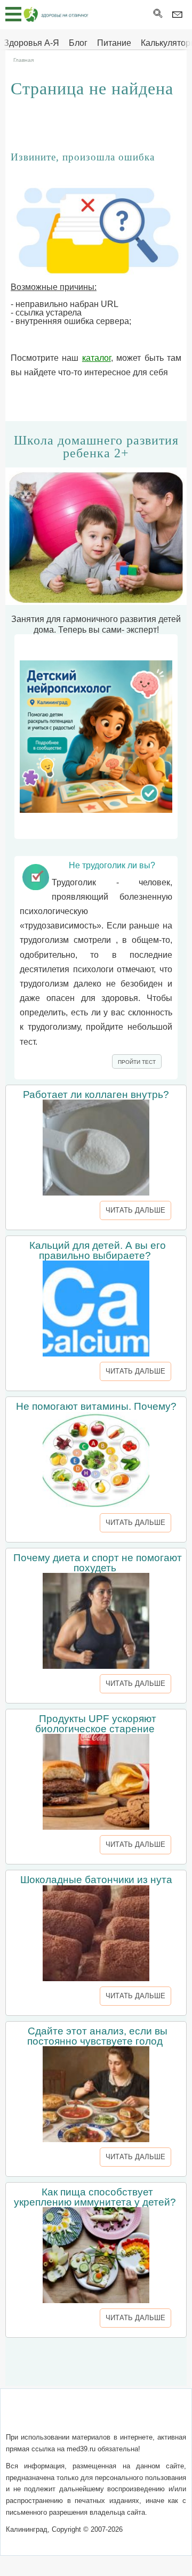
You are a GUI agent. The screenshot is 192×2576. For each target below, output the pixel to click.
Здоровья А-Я (31, 43)
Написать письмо (114, 2416)
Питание (114, 43)
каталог (97, 358)
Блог (78, 43)
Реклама (132, 2429)
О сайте (59, 2416)
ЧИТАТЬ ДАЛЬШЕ (135, 1210)
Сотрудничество (75, 2429)
